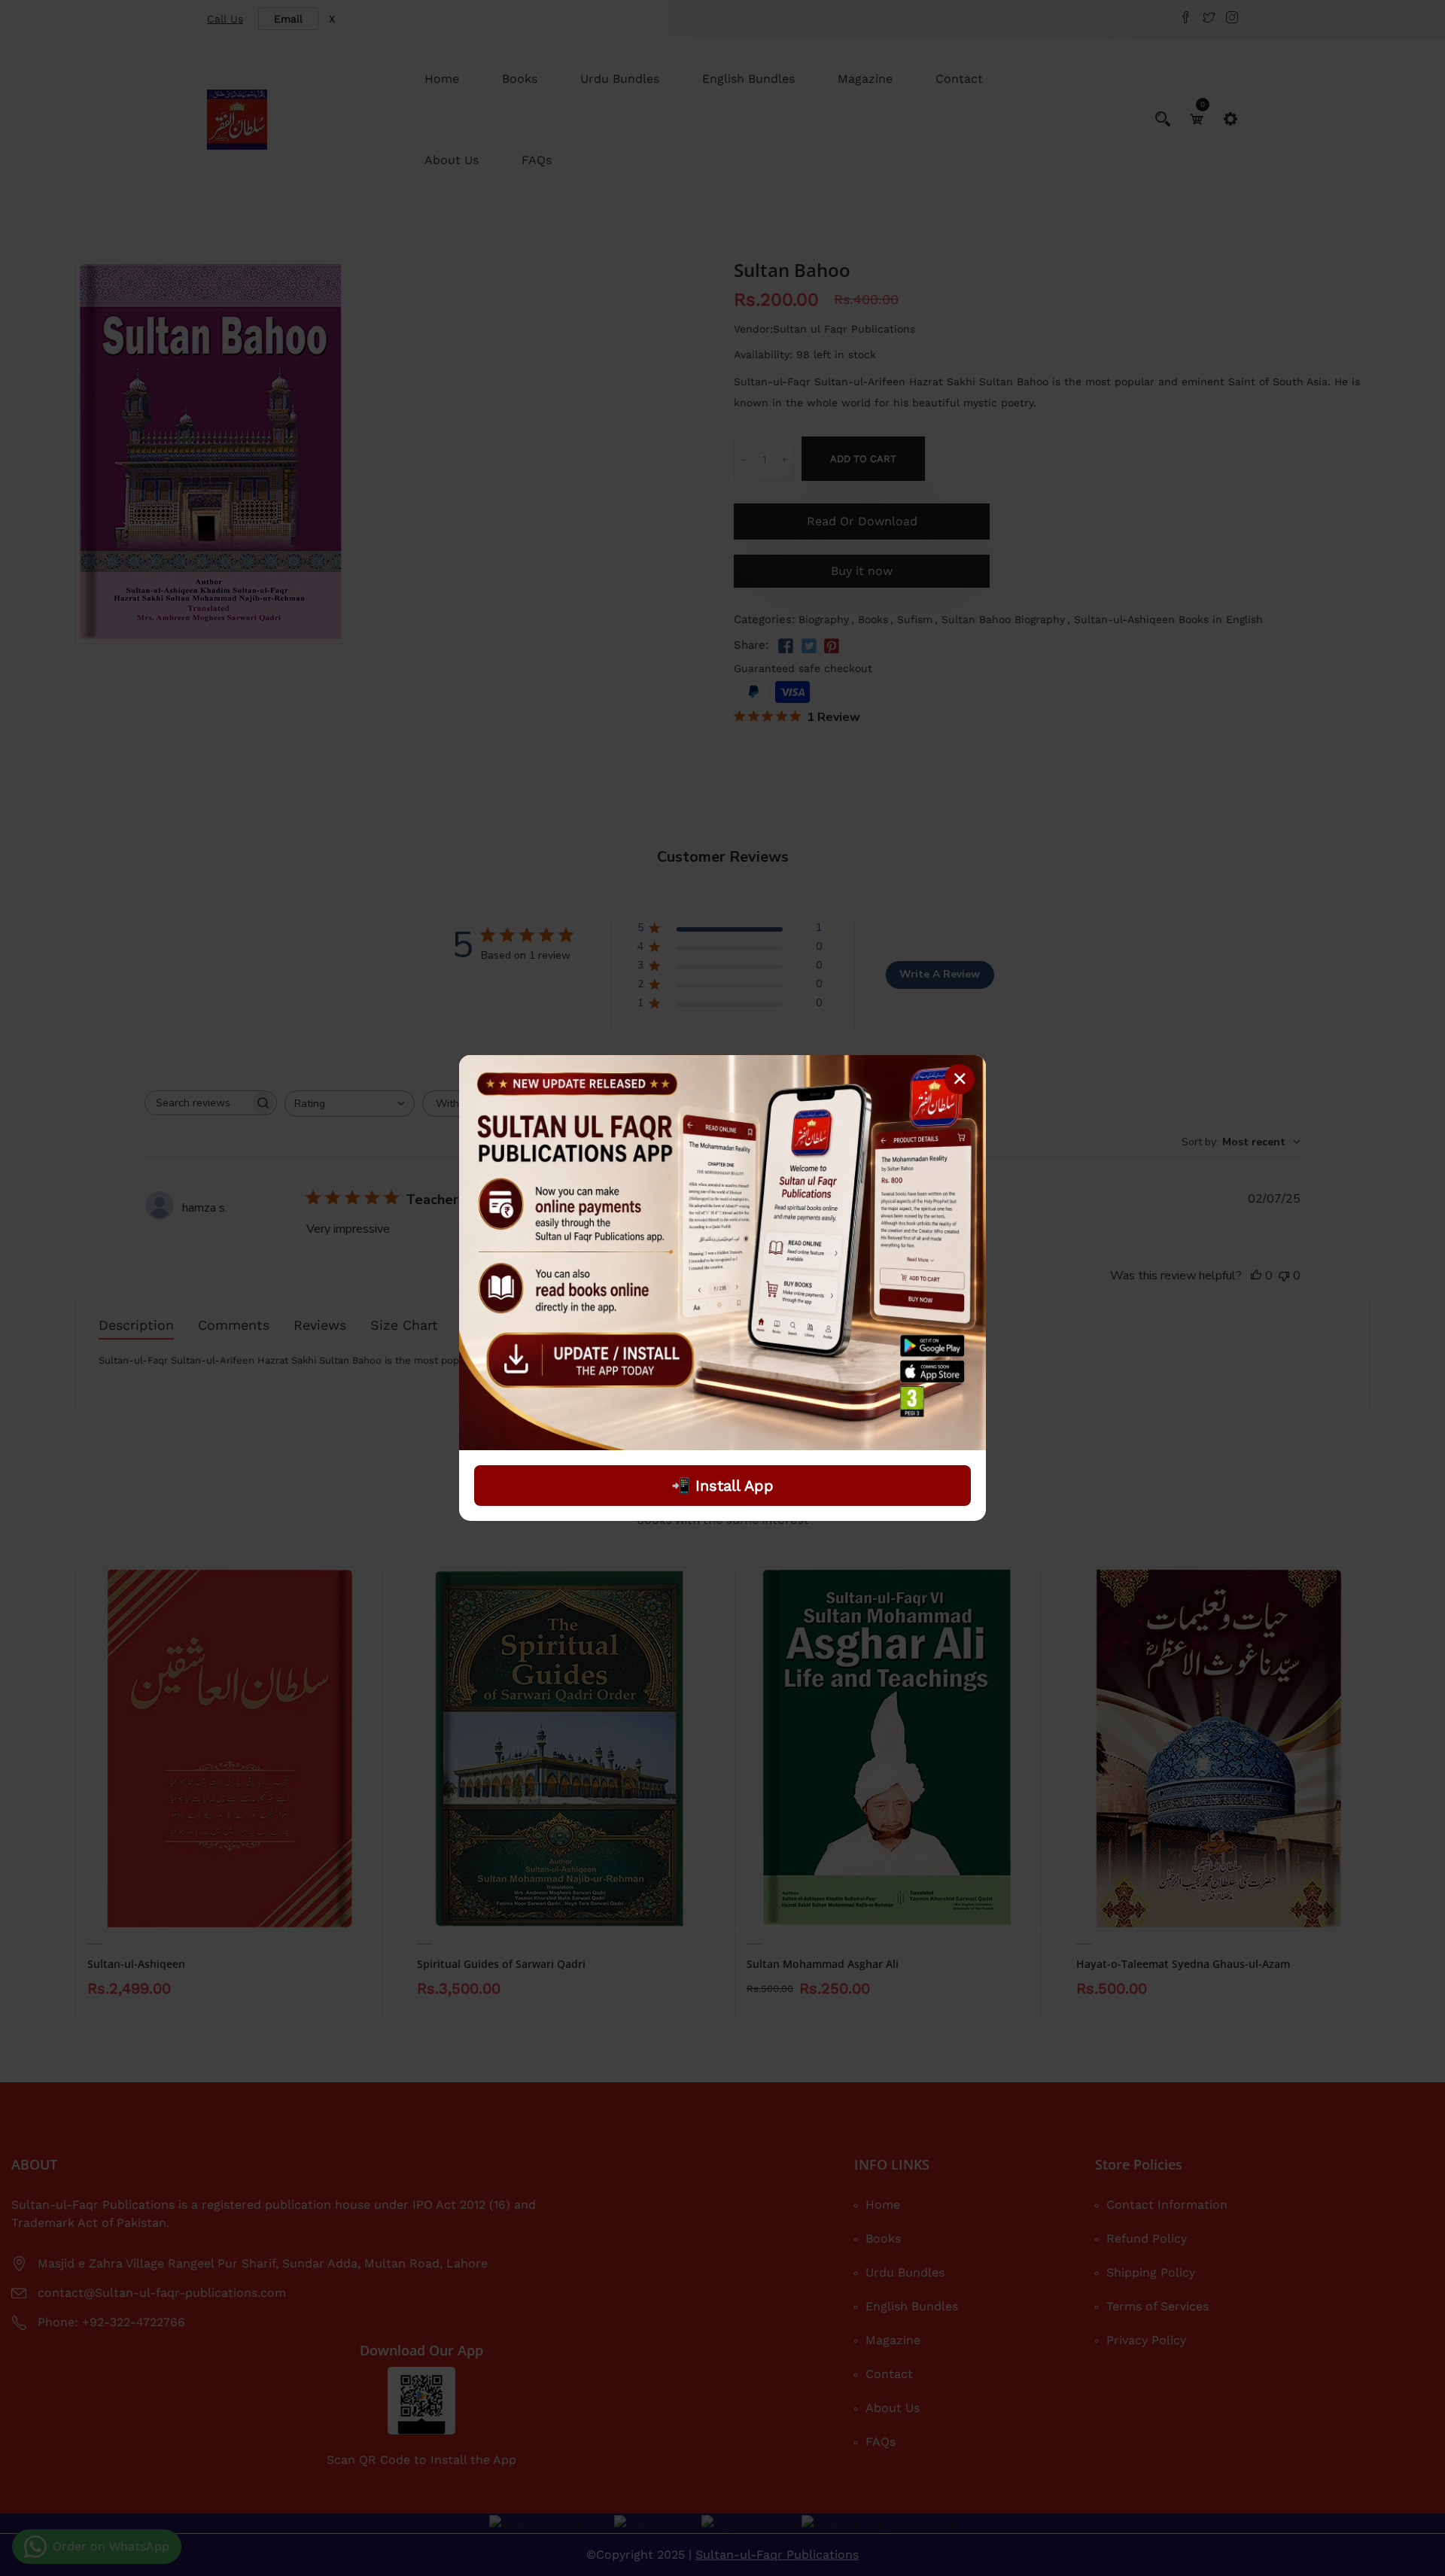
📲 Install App (722, 1486)
